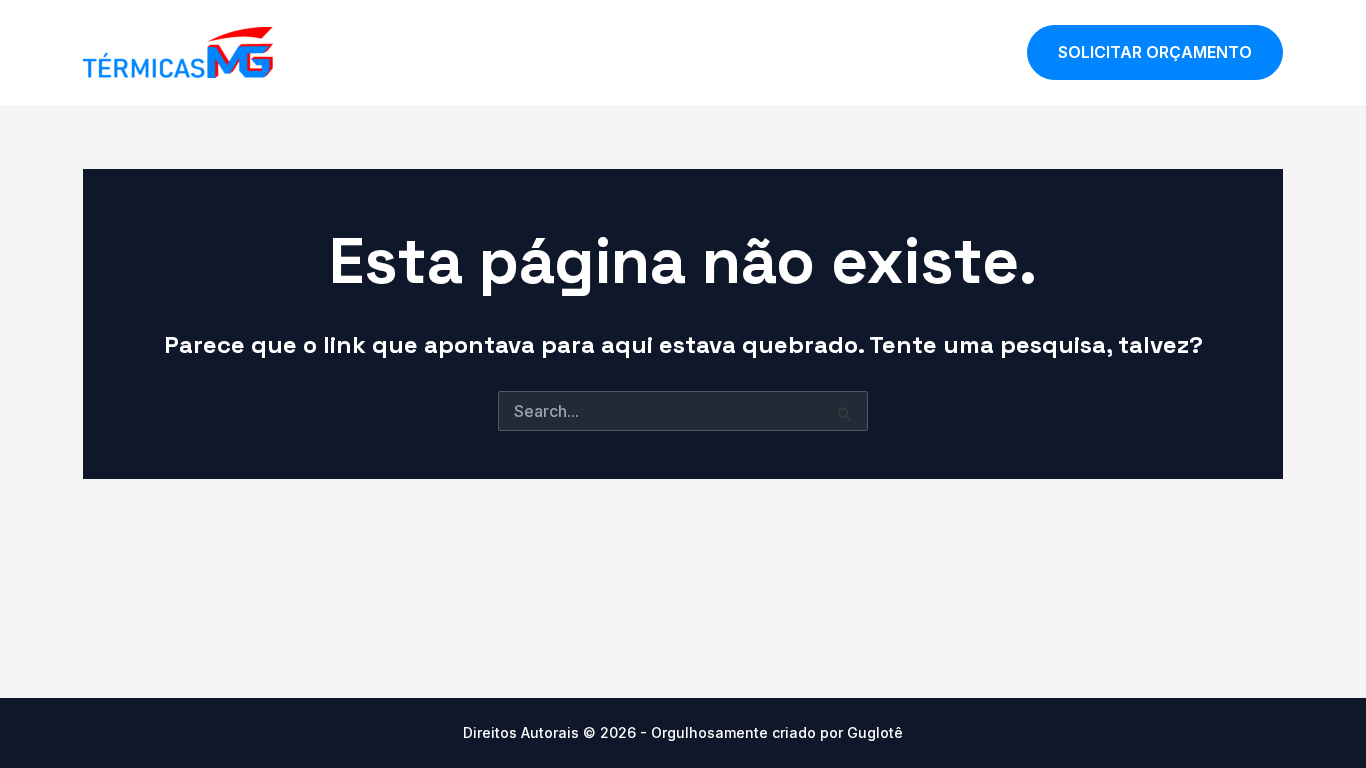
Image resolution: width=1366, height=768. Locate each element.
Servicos (866, 52)
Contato (961, 52)
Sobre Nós (636, 52)
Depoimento (754, 52)
